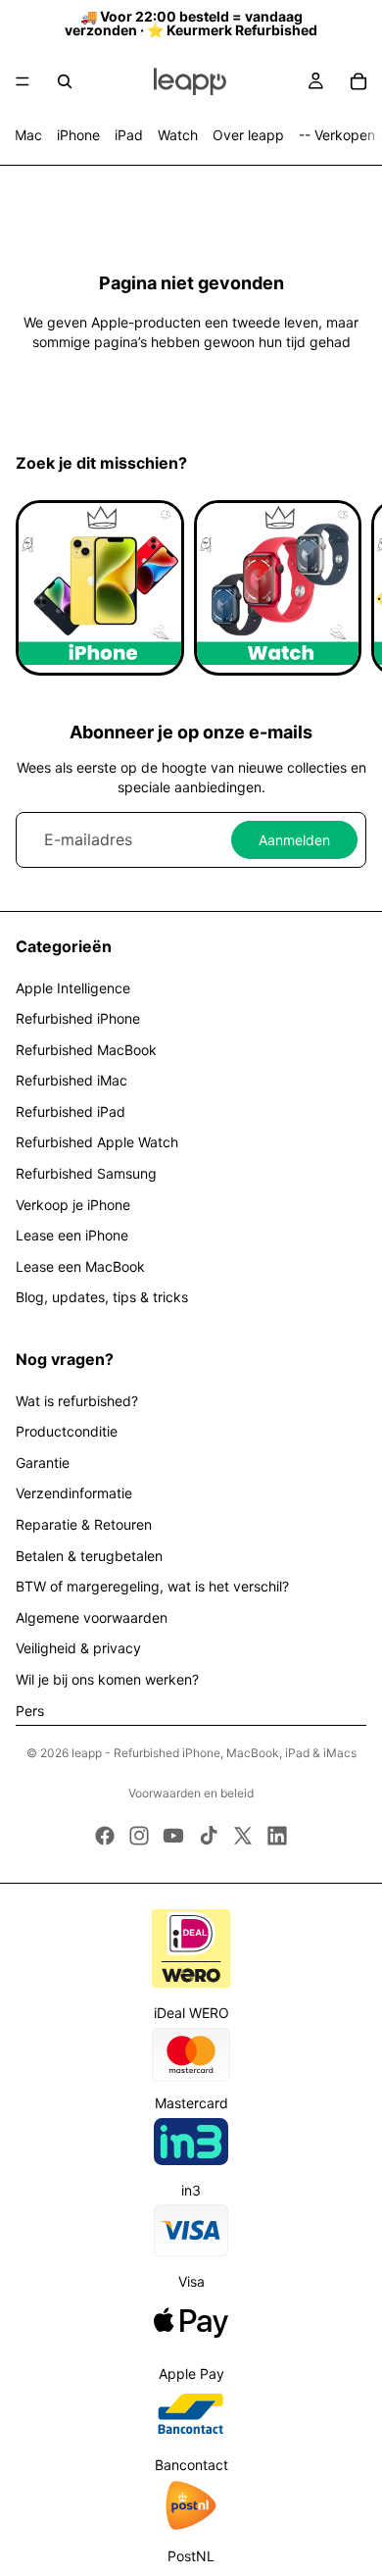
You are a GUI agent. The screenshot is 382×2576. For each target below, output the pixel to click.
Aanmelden (294, 840)
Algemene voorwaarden (92, 1617)
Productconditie (67, 1431)
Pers (30, 1711)
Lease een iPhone (72, 1235)
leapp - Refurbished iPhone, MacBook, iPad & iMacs (214, 1753)
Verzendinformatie (74, 1493)
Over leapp (248, 135)
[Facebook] (105, 1836)
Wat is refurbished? (77, 1401)
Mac (28, 135)
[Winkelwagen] (358, 81)
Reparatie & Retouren (84, 1524)
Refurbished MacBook (86, 1050)
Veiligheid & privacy (78, 1648)
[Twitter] (243, 1836)
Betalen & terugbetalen (89, 1556)
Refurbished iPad (71, 1111)
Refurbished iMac (72, 1080)
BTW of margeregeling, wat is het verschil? (152, 1586)
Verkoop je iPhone (73, 1205)
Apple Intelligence (73, 988)
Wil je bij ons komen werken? (107, 1679)
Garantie (43, 1463)
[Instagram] (139, 1836)
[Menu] (23, 81)
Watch (178, 135)
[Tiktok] (209, 1836)
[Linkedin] (277, 1836)
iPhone (78, 135)
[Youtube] (173, 1836)
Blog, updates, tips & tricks (102, 1297)
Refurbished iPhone (78, 1018)
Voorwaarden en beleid (191, 1793)
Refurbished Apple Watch (97, 1142)
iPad (129, 135)
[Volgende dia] (345, 587)
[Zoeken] (65, 81)
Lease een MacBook (80, 1266)
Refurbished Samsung (86, 1173)
